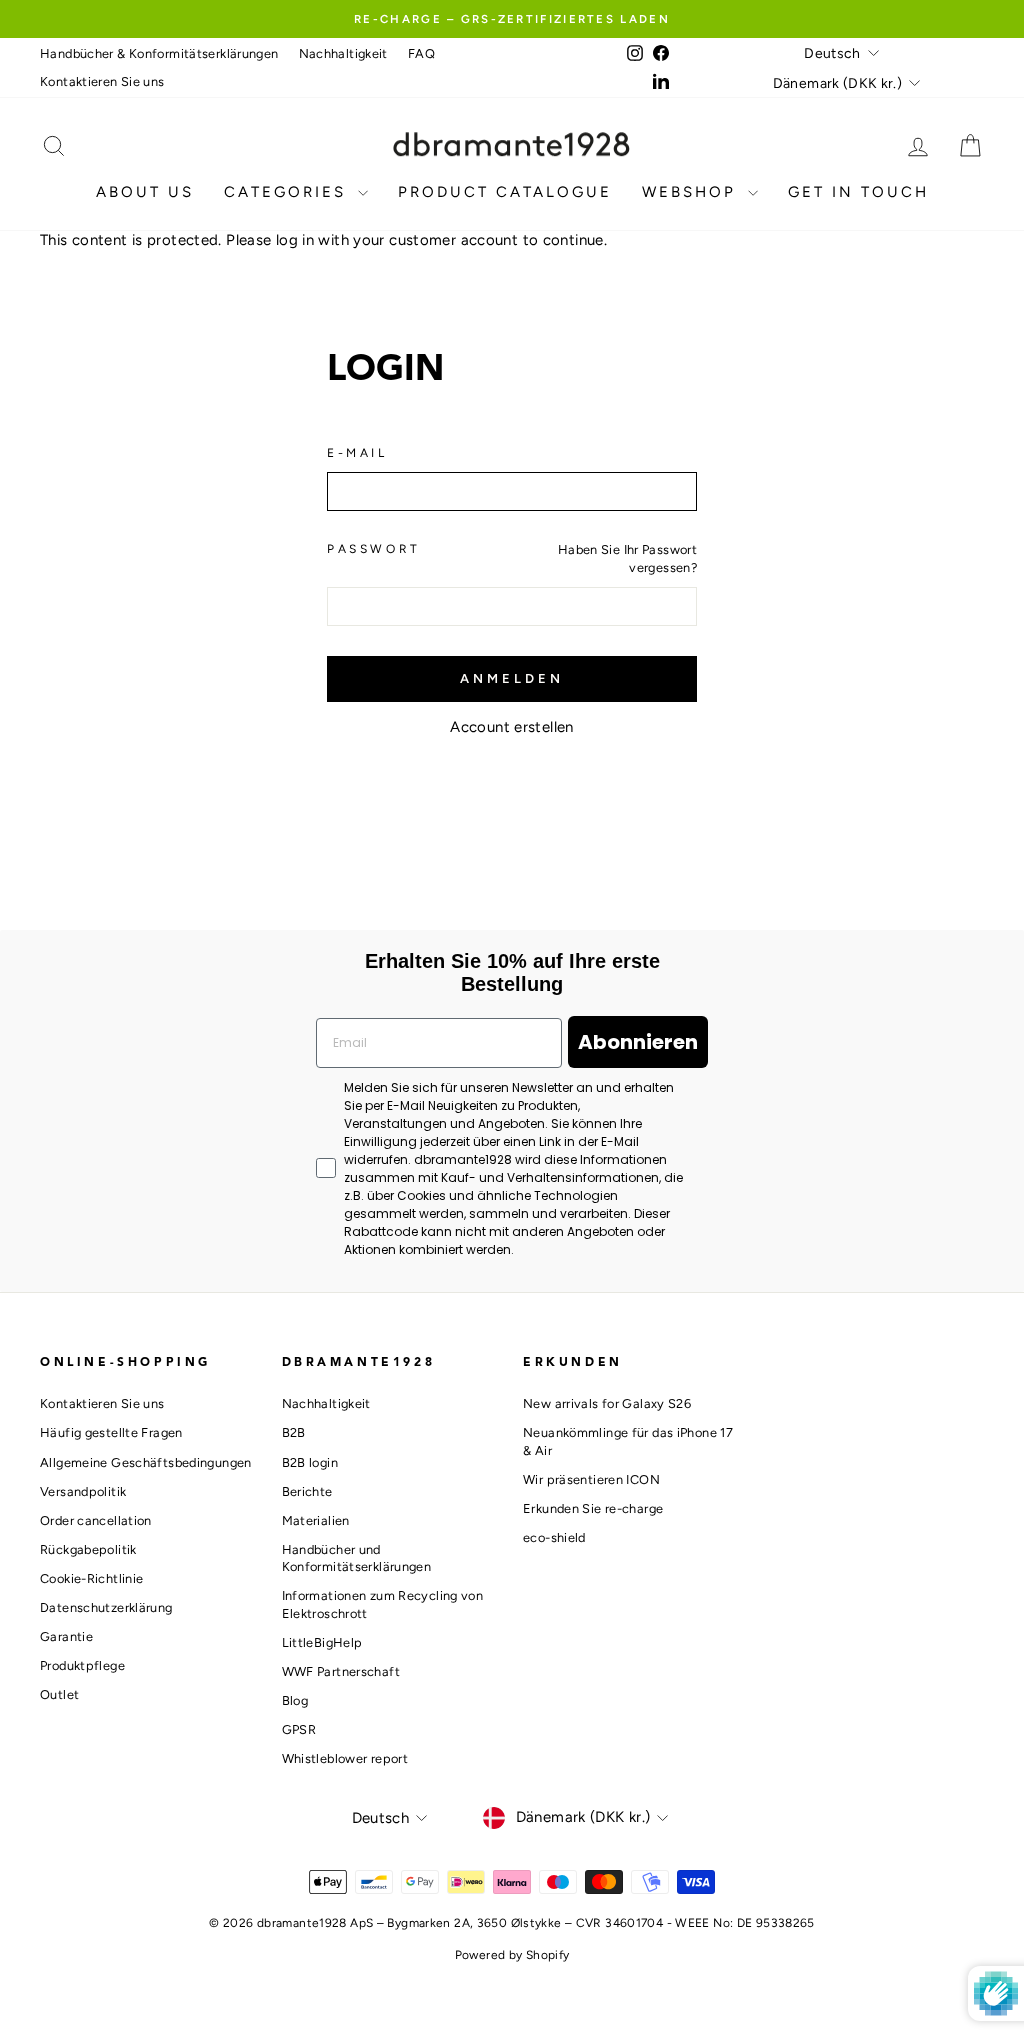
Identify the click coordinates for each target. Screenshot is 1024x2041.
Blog (295, 1700)
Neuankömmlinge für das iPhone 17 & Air (628, 1441)
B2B (294, 1432)
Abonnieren (638, 1042)
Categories (288, 192)
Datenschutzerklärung (106, 1607)
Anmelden (511, 678)
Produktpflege (82, 1665)
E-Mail (357, 453)
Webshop (692, 192)
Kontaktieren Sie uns (102, 81)
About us (145, 192)
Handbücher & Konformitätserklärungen (159, 53)
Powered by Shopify (512, 1955)
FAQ (421, 53)
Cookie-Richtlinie (91, 1578)
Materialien (316, 1520)
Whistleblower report (345, 1758)
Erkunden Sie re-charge (593, 1508)
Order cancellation (96, 1520)
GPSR (299, 1729)
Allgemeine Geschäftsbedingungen (146, 1462)
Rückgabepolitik (88, 1549)
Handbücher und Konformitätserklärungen (357, 1558)
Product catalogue (505, 192)
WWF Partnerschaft (341, 1671)
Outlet (59, 1694)
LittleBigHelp (322, 1642)
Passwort (374, 549)
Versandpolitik (83, 1491)
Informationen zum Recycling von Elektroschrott (383, 1604)
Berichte (307, 1491)
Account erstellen (511, 727)
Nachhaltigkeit (343, 53)
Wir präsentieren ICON (591, 1479)
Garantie (66, 1636)
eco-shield (554, 1537)
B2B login (310, 1462)
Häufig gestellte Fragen (111, 1432)
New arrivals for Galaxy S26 (607, 1403)
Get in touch (858, 192)
